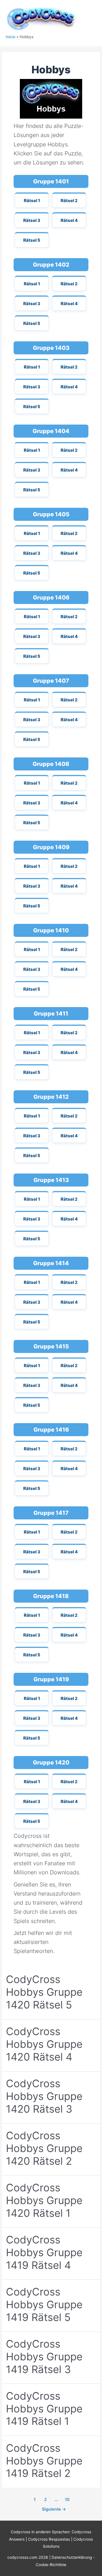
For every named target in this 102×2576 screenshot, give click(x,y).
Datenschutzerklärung (72, 2557)
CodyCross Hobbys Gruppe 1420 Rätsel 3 (44, 2096)
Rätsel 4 (69, 220)
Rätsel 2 (69, 201)
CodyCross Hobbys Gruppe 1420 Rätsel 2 (44, 2148)
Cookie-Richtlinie (51, 2565)
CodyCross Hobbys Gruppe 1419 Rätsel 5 (44, 2305)
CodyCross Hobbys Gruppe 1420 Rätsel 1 (44, 2200)
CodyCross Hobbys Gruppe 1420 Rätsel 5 (44, 1992)
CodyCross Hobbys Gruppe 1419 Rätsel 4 (44, 2252)
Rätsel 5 (32, 240)
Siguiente (54, 2509)
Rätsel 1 (32, 201)
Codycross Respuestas (49, 2539)
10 (67, 2500)
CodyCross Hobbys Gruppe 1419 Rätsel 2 (44, 2461)
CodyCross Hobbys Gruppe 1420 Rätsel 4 (44, 2044)
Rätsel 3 (32, 220)
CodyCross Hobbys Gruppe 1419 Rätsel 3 (44, 2357)
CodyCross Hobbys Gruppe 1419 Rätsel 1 (44, 2409)
